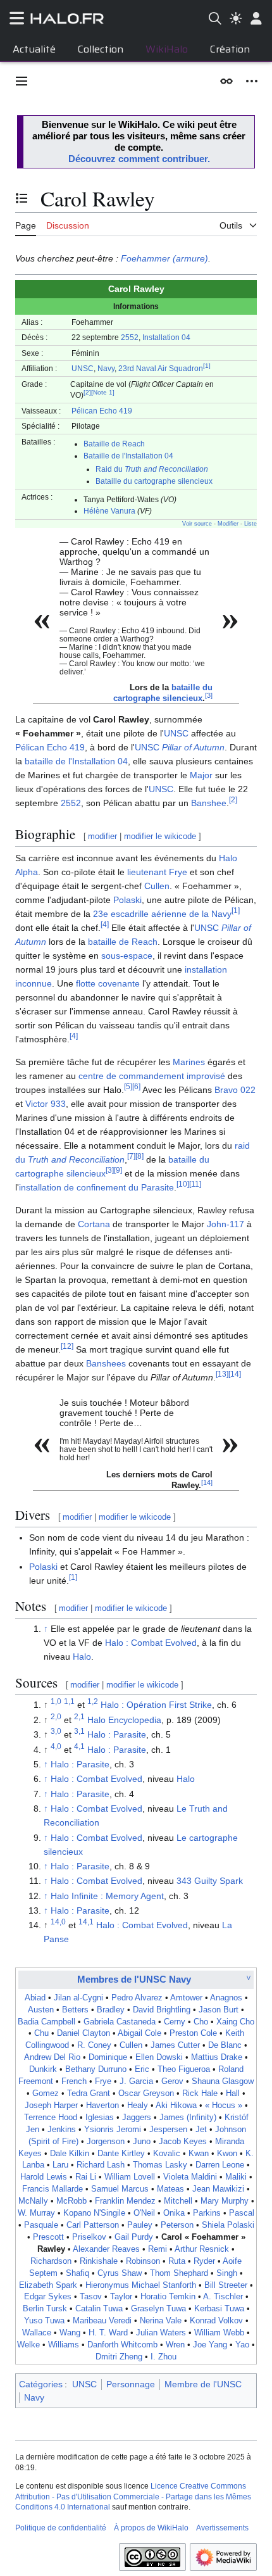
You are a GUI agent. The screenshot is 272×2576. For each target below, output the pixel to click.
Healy (138, 2106)
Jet (201, 2130)
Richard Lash (101, 2165)
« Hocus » (224, 2106)
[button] (22, 81)
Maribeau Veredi (102, 2321)
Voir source (197, 524)
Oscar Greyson (146, 2093)
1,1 (69, 1702)
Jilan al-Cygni (78, 1998)
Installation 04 (166, 337)
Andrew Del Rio (52, 2057)
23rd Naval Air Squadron (161, 368)
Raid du (152, 469)
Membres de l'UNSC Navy (134, 1979)
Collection (101, 49)
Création (230, 49)
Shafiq (77, 2273)
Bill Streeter (226, 2285)
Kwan (199, 2154)
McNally (33, 2201)
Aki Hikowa (176, 2106)
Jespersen (168, 2130)
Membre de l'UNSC (203, 2384)
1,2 (93, 1702)
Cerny (175, 2022)
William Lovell (130, 2177)
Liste (250, 524)
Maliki (236, 2177)
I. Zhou (164, 2357)
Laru (60, 2165)
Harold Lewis (44, 2177)
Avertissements (222, 2528)
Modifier (228, 524)
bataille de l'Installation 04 (76, 761)
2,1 (79, 1716)
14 (235, 1374)
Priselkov (89, 2237)
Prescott (48, 2237)
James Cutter (175, 2045)
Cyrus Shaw (120, 2273)
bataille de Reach (123, 942)
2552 (130, 337)
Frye (178, 872)
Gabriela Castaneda (120, 2022)
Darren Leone (220, 2165)
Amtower (186, 1998)
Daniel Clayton (83, 2033)
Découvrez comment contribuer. (139, 159)
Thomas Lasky (160, 2165)
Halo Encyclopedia (124, 1720)
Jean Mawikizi (218, 2189)
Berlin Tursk (45, 2309)
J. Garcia (136, 2081)
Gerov (172, 2081)
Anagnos (226, 1998)
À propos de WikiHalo (151, 2528)
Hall (233, 2093)
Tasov (91, 2297)
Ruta (177, 2261)
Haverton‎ (102, 2106)
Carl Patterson (93, 2225)
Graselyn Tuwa (158, 2309)
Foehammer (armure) (164, 258)
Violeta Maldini (190, 2177)
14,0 (58, 1922)
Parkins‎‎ (207, 2213)
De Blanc (225, 2045)
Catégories (41, 2384)
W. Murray (36, 2213)
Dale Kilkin (70, 2154)
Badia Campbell (46, 2022)
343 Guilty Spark (210, 1881)
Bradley (111, 2010)
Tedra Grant (89, 2093)
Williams (64, 2345)
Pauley (140, 2225)
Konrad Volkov (216, 2321)
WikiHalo (167, 49)
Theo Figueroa (184, 2069)
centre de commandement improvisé (152, 1076)
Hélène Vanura (109, 511)
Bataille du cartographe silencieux (154, 481)
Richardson (51, 2261)
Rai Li (86, 2177)
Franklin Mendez (125, 2201)
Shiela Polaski (228, 2225)
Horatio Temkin (168, 2297)
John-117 (226, 1224)
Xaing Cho (235, 2022)
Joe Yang (210, 2345)
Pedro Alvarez (137, 1998)
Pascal (242, 2213)
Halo (82, 1657)
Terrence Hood (51, 2118)
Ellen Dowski (159, 2057)
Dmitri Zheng (119, 2357)
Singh (227, 2273)
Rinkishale (99, 2261)
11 (195, 1184)
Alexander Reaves (106, 2249)
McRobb (71, 2201)
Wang (70, 2333)
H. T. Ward (108, 2333)
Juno (142, 2142)
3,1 (79, 1732)
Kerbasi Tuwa (219, 2309)
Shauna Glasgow (223, 2081)
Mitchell (178, 2201)
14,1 (86, 1922)
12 (67, 1346)
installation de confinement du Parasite (96, 1187)
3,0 (56, 1732)
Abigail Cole (139, 2033)
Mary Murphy (225, 2201)
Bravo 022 (235, 1090)
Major (201, 775)
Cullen (157, 886)
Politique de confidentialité (61, 2528)
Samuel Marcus (120, 2189)
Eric (142, 2069)
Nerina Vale (161, 2321)
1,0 (56, 1702)
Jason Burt (219, 2010)
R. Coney (94, 2045)
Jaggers (137, 2118)
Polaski (127, 900)
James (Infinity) (188, 2118)
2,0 (56, 1716)
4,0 (56, 1746)
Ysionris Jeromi (113, 2130)
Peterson (177, 2225)
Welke (28, 2345)
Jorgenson (106, 2142)
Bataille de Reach (114, 444)
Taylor (121, 2297)
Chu (41, 2033)
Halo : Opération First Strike (156, 1705)
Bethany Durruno (96, 2069)
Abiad (35, 1998)
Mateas (170, 2189)
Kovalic (167, 2154)
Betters (75, 2010)
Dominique (108, 2057)
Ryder (204, 2261)
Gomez (46, 2093)
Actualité (34, 49)
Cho (201, 2022)
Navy (106, 368)
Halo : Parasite (117, 1734)
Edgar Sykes (48, 2297)
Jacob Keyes (183, 2142)
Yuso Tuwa (44, 2321)
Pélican (84, 411)
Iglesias (100, 2118)
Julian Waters (161, 2333)
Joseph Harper (51, 2106)
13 (222, 1374)
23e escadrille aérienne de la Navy (162, 914)
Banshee (209, 803)
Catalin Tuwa (99, 2309)
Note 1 (103, 392)
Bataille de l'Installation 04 (128, 456)
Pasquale (41, 2225)
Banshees (106, 1363)
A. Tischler (223, 2297)
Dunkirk (43, 2069)
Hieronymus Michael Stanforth (141, 2285)
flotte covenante (108, 983)
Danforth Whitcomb (122, 2345)
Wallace (37, 2333)
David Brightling (162, 2010)
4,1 (79, 1746)
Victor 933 (46, 1104)
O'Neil (144, 2213)
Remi (158, 2249)
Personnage (131, 2384)
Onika (174, 2213)
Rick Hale (200, 2093)
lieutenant (147, 872)
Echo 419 (116, 411)
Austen (41, 2010)
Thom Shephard (179, 2273)
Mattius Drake (217, 2057)
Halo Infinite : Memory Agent (107, 1896)
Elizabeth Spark (48, 2285)
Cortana (94, 1224)
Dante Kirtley (121, 2154)
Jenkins (62, 2130)
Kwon (227, 2154)
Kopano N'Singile (94, 2213)
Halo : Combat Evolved (151, 1643)
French (74, 2081)
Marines (189, 1062)
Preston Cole (193, 2033)
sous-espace (127, 956)
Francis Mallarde (53, 2189)
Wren (175, 2345)
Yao (242, 2345)
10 (183, 1184)
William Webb (219, 2333)
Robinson (143, 2261)
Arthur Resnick (202, 2249)
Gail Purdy (134, 2237)
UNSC (83, 368)
